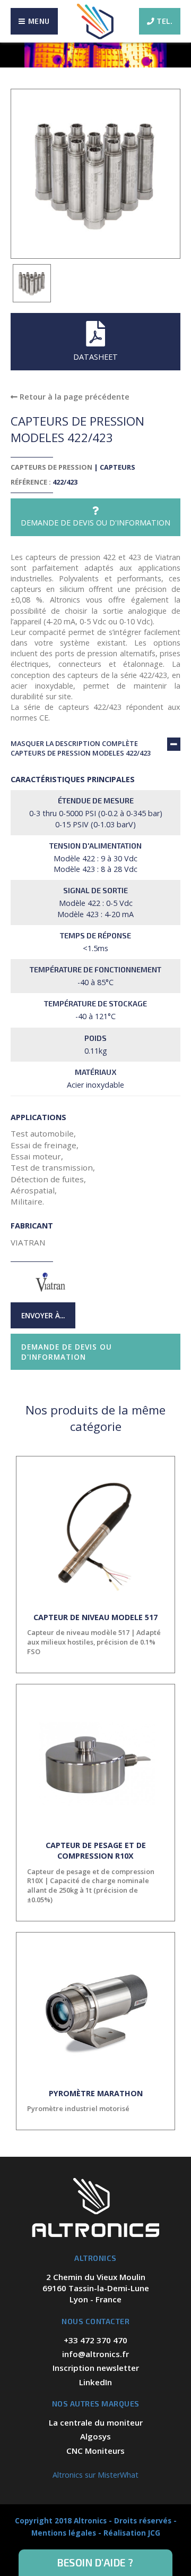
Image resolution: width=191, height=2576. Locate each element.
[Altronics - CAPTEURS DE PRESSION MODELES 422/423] (32, 283)
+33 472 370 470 (95, 2340)
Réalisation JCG (132, 2533)
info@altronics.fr (95, 2354)
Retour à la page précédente (73, 397)
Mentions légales (64, 2533)
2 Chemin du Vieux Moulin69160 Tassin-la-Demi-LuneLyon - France (96, 2288)
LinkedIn (95, 2382)
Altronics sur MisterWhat (95, 2475)
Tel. (165, 21)
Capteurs (118, 467)
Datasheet (95, 357)
